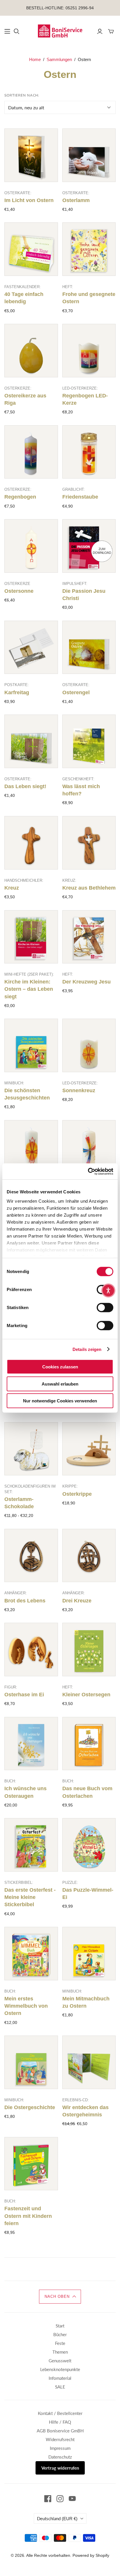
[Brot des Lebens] (31, 1556)
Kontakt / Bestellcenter (60, 2413)
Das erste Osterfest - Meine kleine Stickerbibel (30, 1897)
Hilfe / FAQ (60, 2422)
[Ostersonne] (31, 546)
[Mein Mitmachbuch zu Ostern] (89, 1954)
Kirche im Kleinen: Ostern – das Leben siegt (29, 989)
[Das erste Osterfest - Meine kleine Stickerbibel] (31, 1845)
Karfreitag (17, 692)
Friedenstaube (80, 497)
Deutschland (57, 2518)
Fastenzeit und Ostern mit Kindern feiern (28, 2216)
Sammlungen (59, 59)
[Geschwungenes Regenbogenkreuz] (89, 1147)
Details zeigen (87, 1349)
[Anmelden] (100, 31)
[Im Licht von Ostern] (31, 155)
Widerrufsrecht (60, 2439)
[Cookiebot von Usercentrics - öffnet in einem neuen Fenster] (88, 1171)
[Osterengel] (89, 647)
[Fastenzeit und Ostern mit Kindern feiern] (31, 2164)
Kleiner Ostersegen (86, 1695)
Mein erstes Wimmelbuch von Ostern (26, 2006)
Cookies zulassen (60, 1367)
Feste (60, 2343)
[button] (60, 2297)
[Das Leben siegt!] (31, 741)
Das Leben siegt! (25, 786)
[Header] (7, 31)
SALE (60, 2387)
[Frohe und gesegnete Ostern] (89, 249)
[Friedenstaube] (89, 452)
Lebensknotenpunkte (60, 2369)
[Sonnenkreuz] (89, 1045)
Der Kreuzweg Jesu (87, 982)
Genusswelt (60, 2361)
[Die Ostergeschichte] (31, 2062)
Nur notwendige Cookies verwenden (60, 1401)
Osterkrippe (77, 1494)
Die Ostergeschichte (30, 2107)
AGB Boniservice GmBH (60, 2431)
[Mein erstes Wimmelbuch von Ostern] (31, 1954)
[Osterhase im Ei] (31, 1650)
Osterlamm (76, 200)
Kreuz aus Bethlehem (89, 888)
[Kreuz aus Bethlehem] (89, 843)
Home (35, 59)
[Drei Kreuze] (89, 1556)
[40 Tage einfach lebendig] (31, 249)
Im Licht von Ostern (29, 200)
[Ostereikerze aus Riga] (31, 351)
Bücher (60, 2334)
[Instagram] (60, 2499)
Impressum (60, 2448)
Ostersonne (19, 591)
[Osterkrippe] (89, 1449)
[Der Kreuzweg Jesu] (89, 937)
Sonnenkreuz (79, 1090)
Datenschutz (60, 2457)
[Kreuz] (31, 843)
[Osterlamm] (89, 155)
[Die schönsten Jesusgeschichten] (31, 1045)
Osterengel (76, 692)
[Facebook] (48, 2499)
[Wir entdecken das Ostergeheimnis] (89, 2062)
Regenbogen (20, 497)
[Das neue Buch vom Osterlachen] (89, 1744)
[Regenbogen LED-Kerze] (89, 351)
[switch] (105, 1308)
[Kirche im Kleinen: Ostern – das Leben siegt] (31, 937)
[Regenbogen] (31, 452)
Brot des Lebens (25, 1601)
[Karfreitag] (31, 647)
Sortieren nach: (22, 95)
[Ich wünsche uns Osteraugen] (31, 1744)
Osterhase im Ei (24, 1695)
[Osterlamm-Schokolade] (31, 1449)
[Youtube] (72, 2499)
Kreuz (12, 888)
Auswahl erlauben (60, 1384)
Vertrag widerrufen (60, 2468)
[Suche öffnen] (17, 31)
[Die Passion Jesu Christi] (89, 546)
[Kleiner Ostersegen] (89, 1650)
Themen (60, 2352)
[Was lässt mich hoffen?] (89, 741)
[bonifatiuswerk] (60, 31)
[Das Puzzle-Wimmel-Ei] (89, 1845)
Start (60, 2326)
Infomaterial (60, 2378)
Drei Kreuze (77, 1601)
